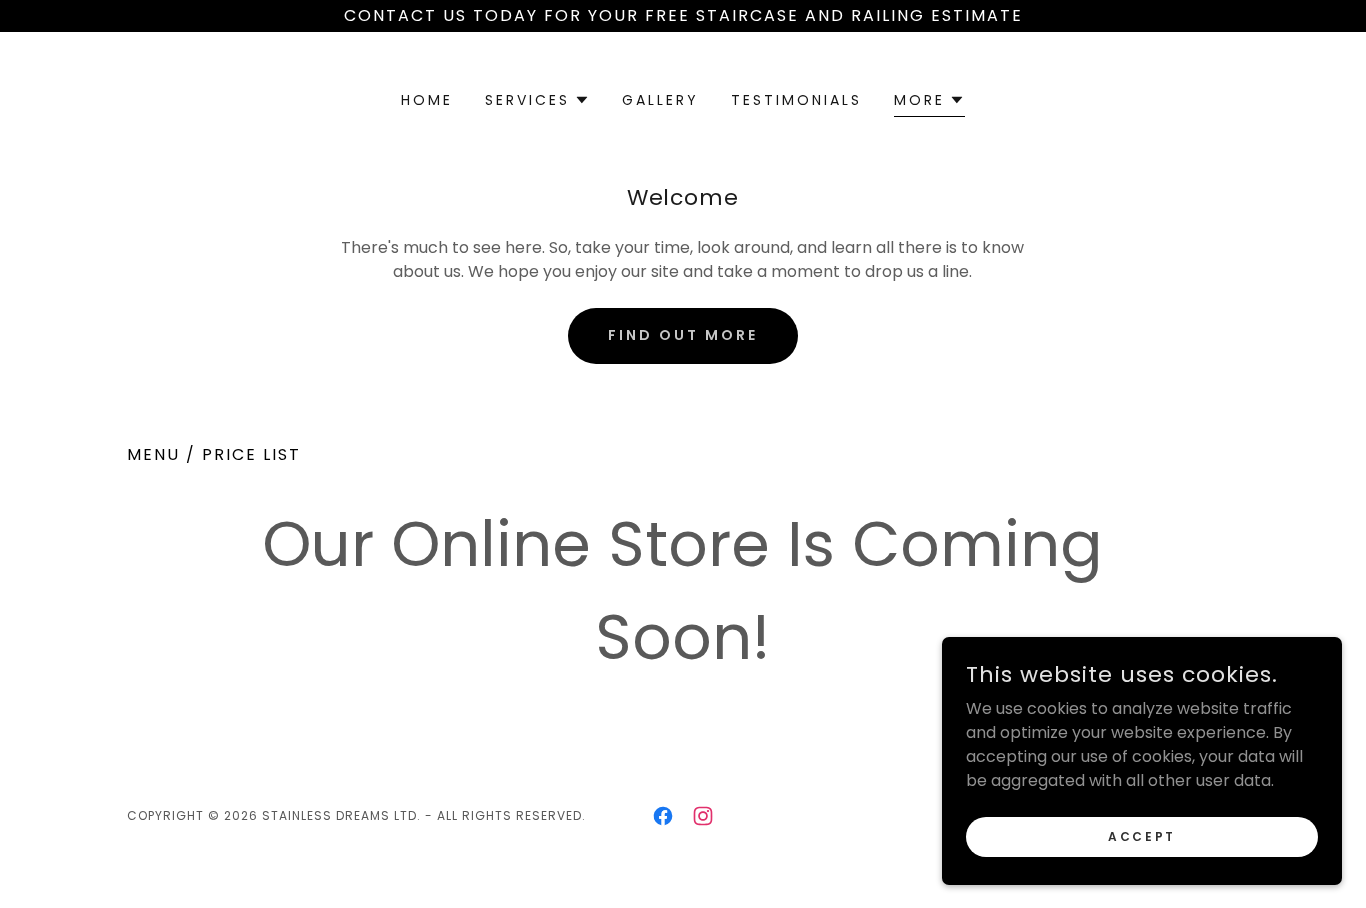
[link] (663, 816)
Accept (1141, 835)
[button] (537, 100)
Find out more (683, 335)
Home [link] (427, 100)
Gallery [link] (660, 100)
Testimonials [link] (796, 100)
